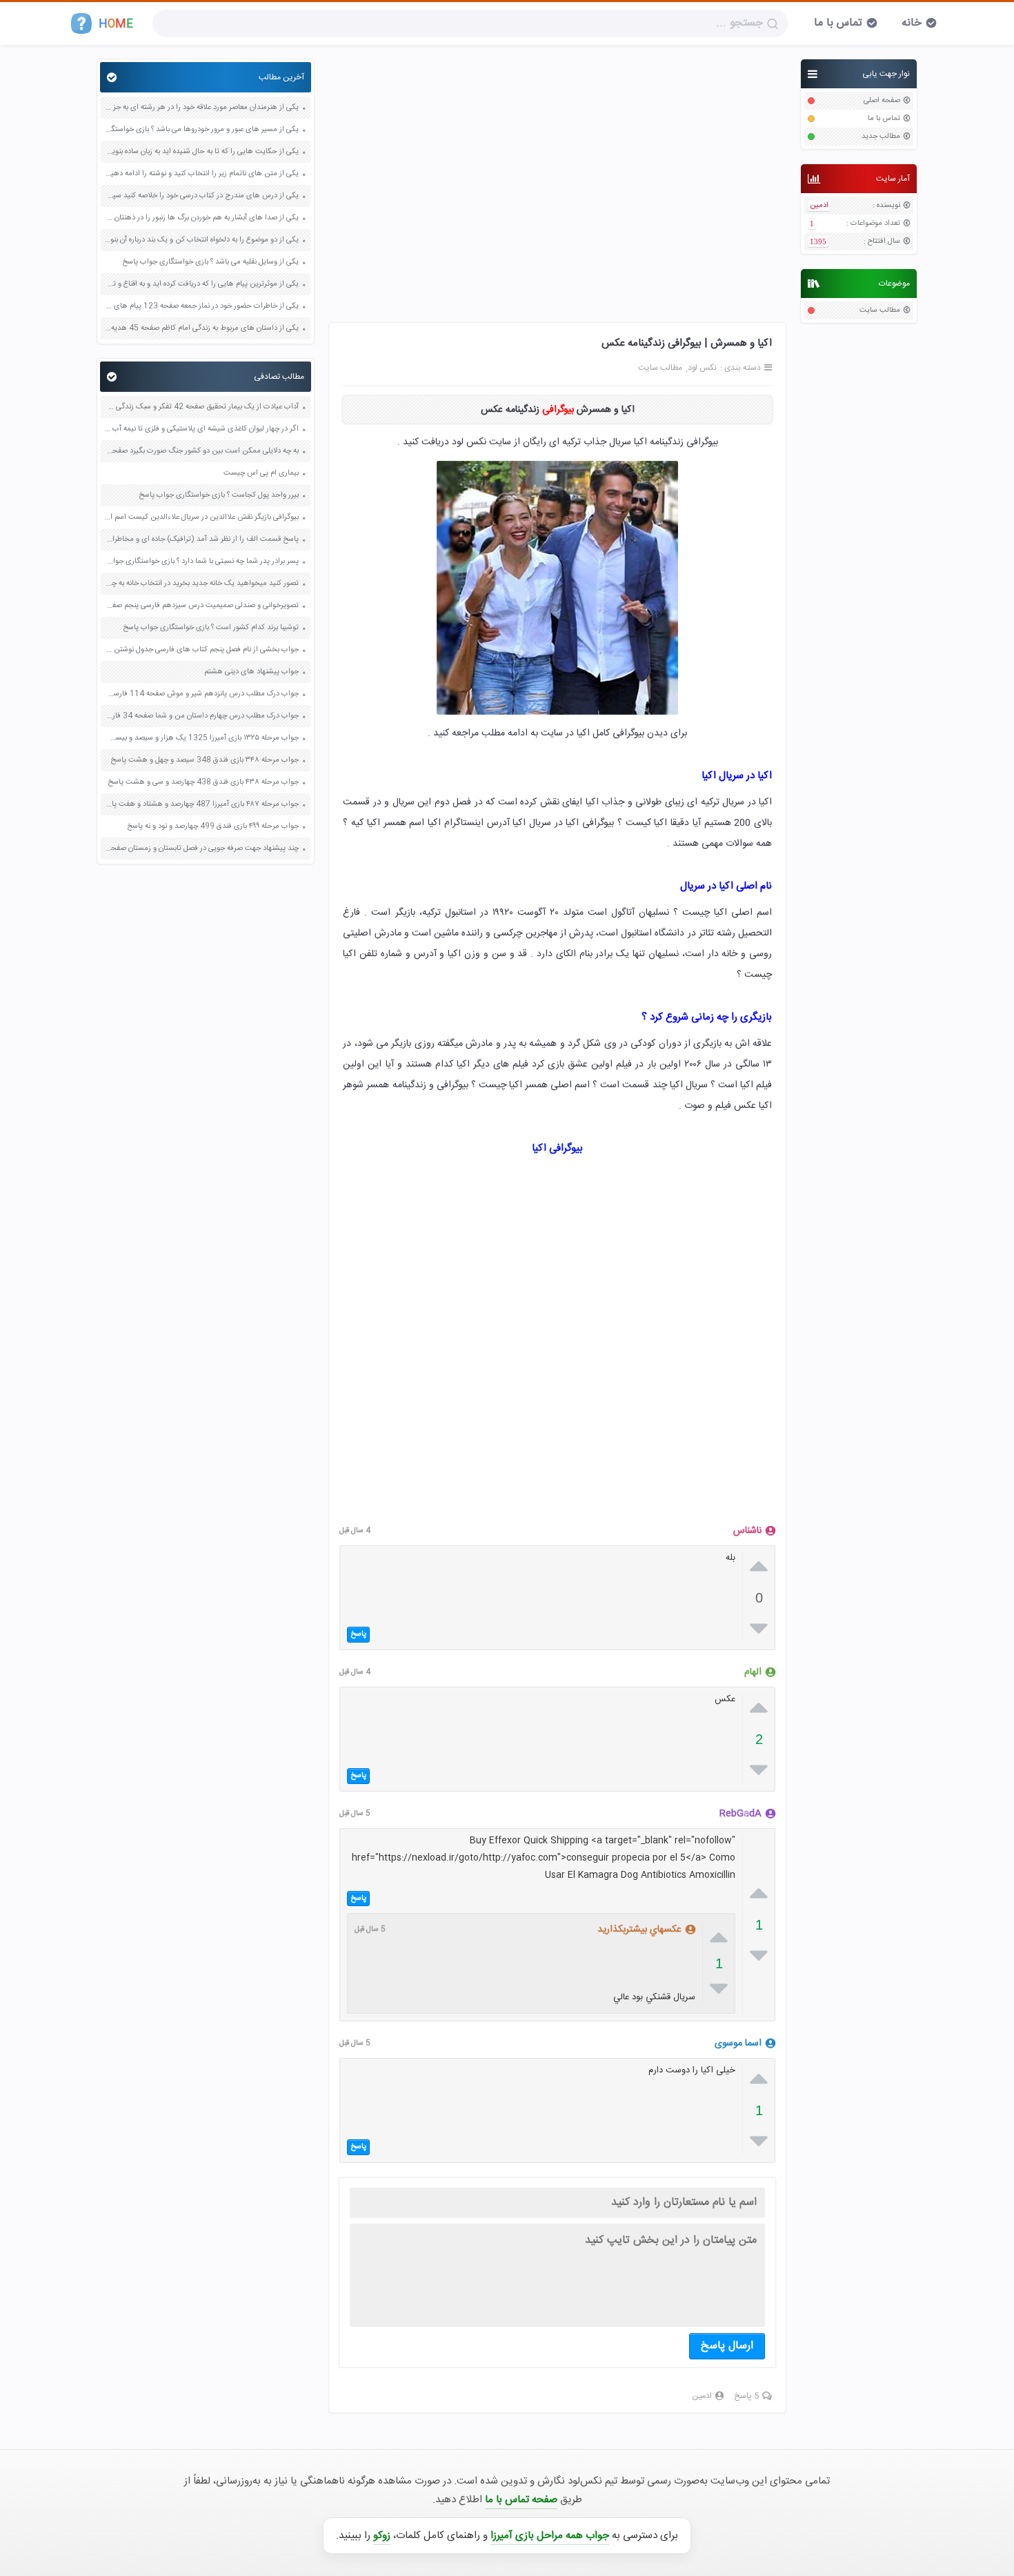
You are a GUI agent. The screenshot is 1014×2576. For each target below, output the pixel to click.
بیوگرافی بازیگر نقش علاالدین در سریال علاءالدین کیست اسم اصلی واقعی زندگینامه (201, 518)
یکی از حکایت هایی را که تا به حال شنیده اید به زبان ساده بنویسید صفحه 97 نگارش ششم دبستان (201, 152)
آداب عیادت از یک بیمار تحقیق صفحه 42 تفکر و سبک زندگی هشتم (201, 407)
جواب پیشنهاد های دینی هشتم (251, 672)
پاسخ (358, 1634)
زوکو (382, 2536)
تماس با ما (838, 23)
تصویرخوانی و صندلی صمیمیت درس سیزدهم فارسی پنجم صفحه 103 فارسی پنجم (201, 606)
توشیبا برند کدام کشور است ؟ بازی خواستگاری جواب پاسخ (211, 628)
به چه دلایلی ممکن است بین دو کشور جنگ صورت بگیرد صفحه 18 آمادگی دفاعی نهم (201, 452)
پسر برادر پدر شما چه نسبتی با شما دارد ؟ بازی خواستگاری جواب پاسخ (201, 562)
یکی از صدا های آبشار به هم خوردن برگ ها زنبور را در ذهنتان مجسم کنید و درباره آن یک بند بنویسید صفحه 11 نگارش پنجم (201, 218)
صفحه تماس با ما (521, 2500)
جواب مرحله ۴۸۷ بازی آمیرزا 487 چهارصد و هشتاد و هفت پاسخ (201, 805)
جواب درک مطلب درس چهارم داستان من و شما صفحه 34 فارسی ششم (201, 716)
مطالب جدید (881, 137)
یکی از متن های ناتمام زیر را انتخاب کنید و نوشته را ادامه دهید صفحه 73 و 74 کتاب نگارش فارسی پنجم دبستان (201, 174)
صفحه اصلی (882, 101)
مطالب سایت (880, 311)
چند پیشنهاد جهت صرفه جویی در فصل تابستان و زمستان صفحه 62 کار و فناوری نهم (201, 849)
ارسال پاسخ (727, 2346)
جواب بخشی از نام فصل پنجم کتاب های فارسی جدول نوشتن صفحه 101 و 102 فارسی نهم (201, 650)
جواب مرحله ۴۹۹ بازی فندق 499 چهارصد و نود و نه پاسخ (213, 827)
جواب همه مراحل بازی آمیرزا (550, 2536)
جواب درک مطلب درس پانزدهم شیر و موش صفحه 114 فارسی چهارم (201, 694)
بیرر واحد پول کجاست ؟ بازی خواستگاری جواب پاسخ (219, 496)
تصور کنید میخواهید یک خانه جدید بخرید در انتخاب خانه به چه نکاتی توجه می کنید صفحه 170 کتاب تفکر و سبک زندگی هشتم (201, 584)
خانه (912, 23)
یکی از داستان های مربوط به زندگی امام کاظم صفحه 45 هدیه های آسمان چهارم (201, 329)
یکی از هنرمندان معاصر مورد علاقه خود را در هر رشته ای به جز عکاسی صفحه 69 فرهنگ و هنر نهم (201, 108)
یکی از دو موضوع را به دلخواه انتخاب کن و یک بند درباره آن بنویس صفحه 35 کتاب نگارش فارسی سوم (201, 240)
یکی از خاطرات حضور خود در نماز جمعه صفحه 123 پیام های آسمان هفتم (201, 307)
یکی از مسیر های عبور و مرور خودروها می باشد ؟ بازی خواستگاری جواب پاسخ (201, 130)
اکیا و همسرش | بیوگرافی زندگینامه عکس (687, 343)
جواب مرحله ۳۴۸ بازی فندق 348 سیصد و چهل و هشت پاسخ (205, 761)
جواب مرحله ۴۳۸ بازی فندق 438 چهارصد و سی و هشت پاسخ (203, 783)
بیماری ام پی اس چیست (261, 474)
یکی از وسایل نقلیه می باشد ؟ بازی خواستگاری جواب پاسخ (210, 262)
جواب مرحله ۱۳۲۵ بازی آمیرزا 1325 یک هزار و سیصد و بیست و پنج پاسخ (201, 739)
